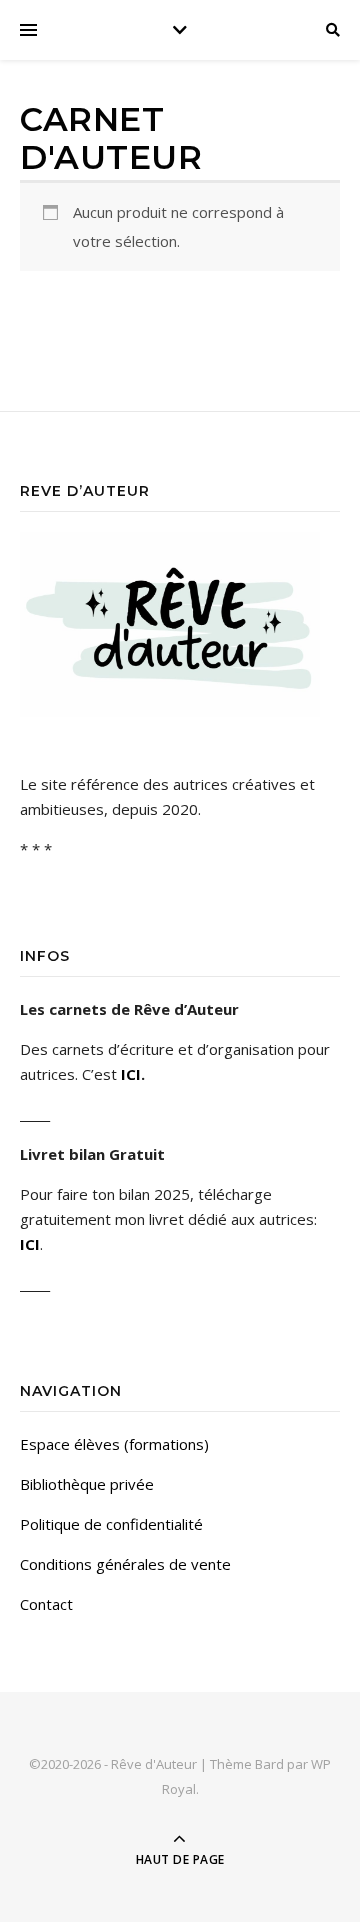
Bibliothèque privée (87, 1484)
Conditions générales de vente (125, 1564)
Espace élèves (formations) (114, 1444)
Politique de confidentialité (111, 1524)
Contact (46, 1604)
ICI (131, 1074)
